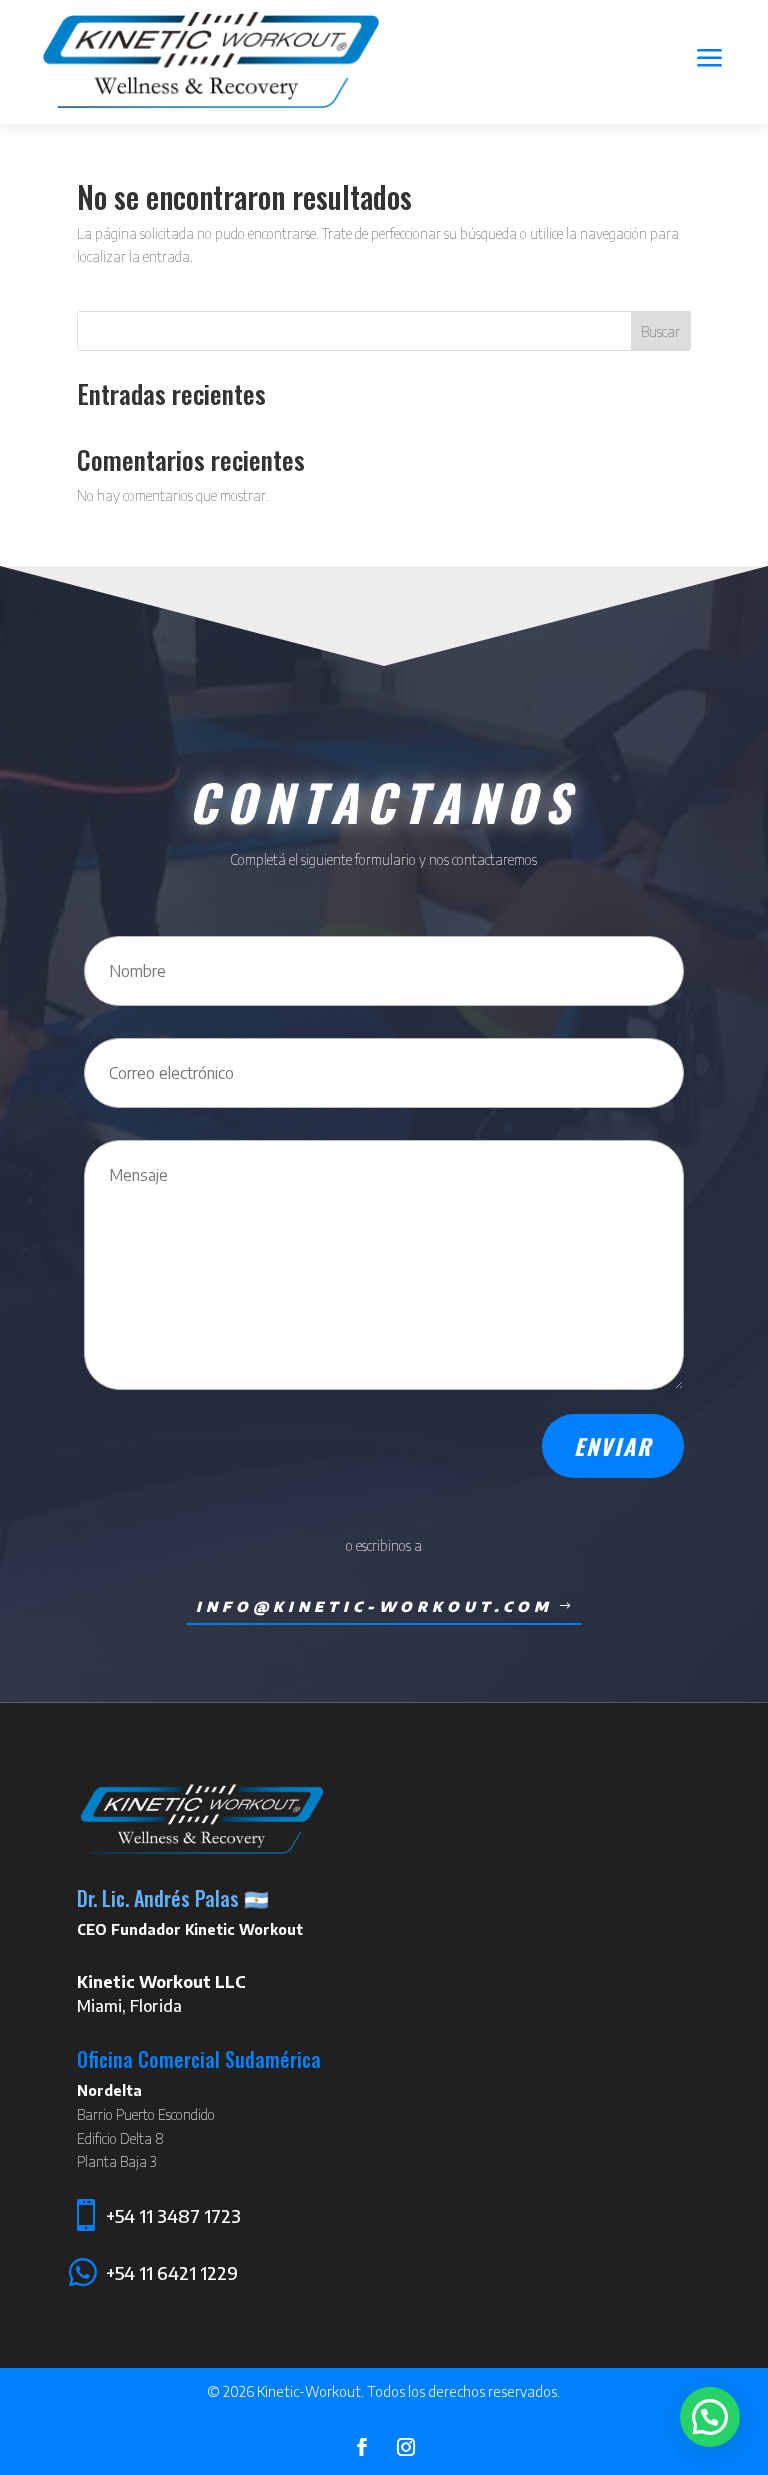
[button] (710, 2417)
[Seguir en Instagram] (406, 2447)
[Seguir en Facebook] (362, 2447)
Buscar (660, 331)
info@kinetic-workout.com (374, 1606)
